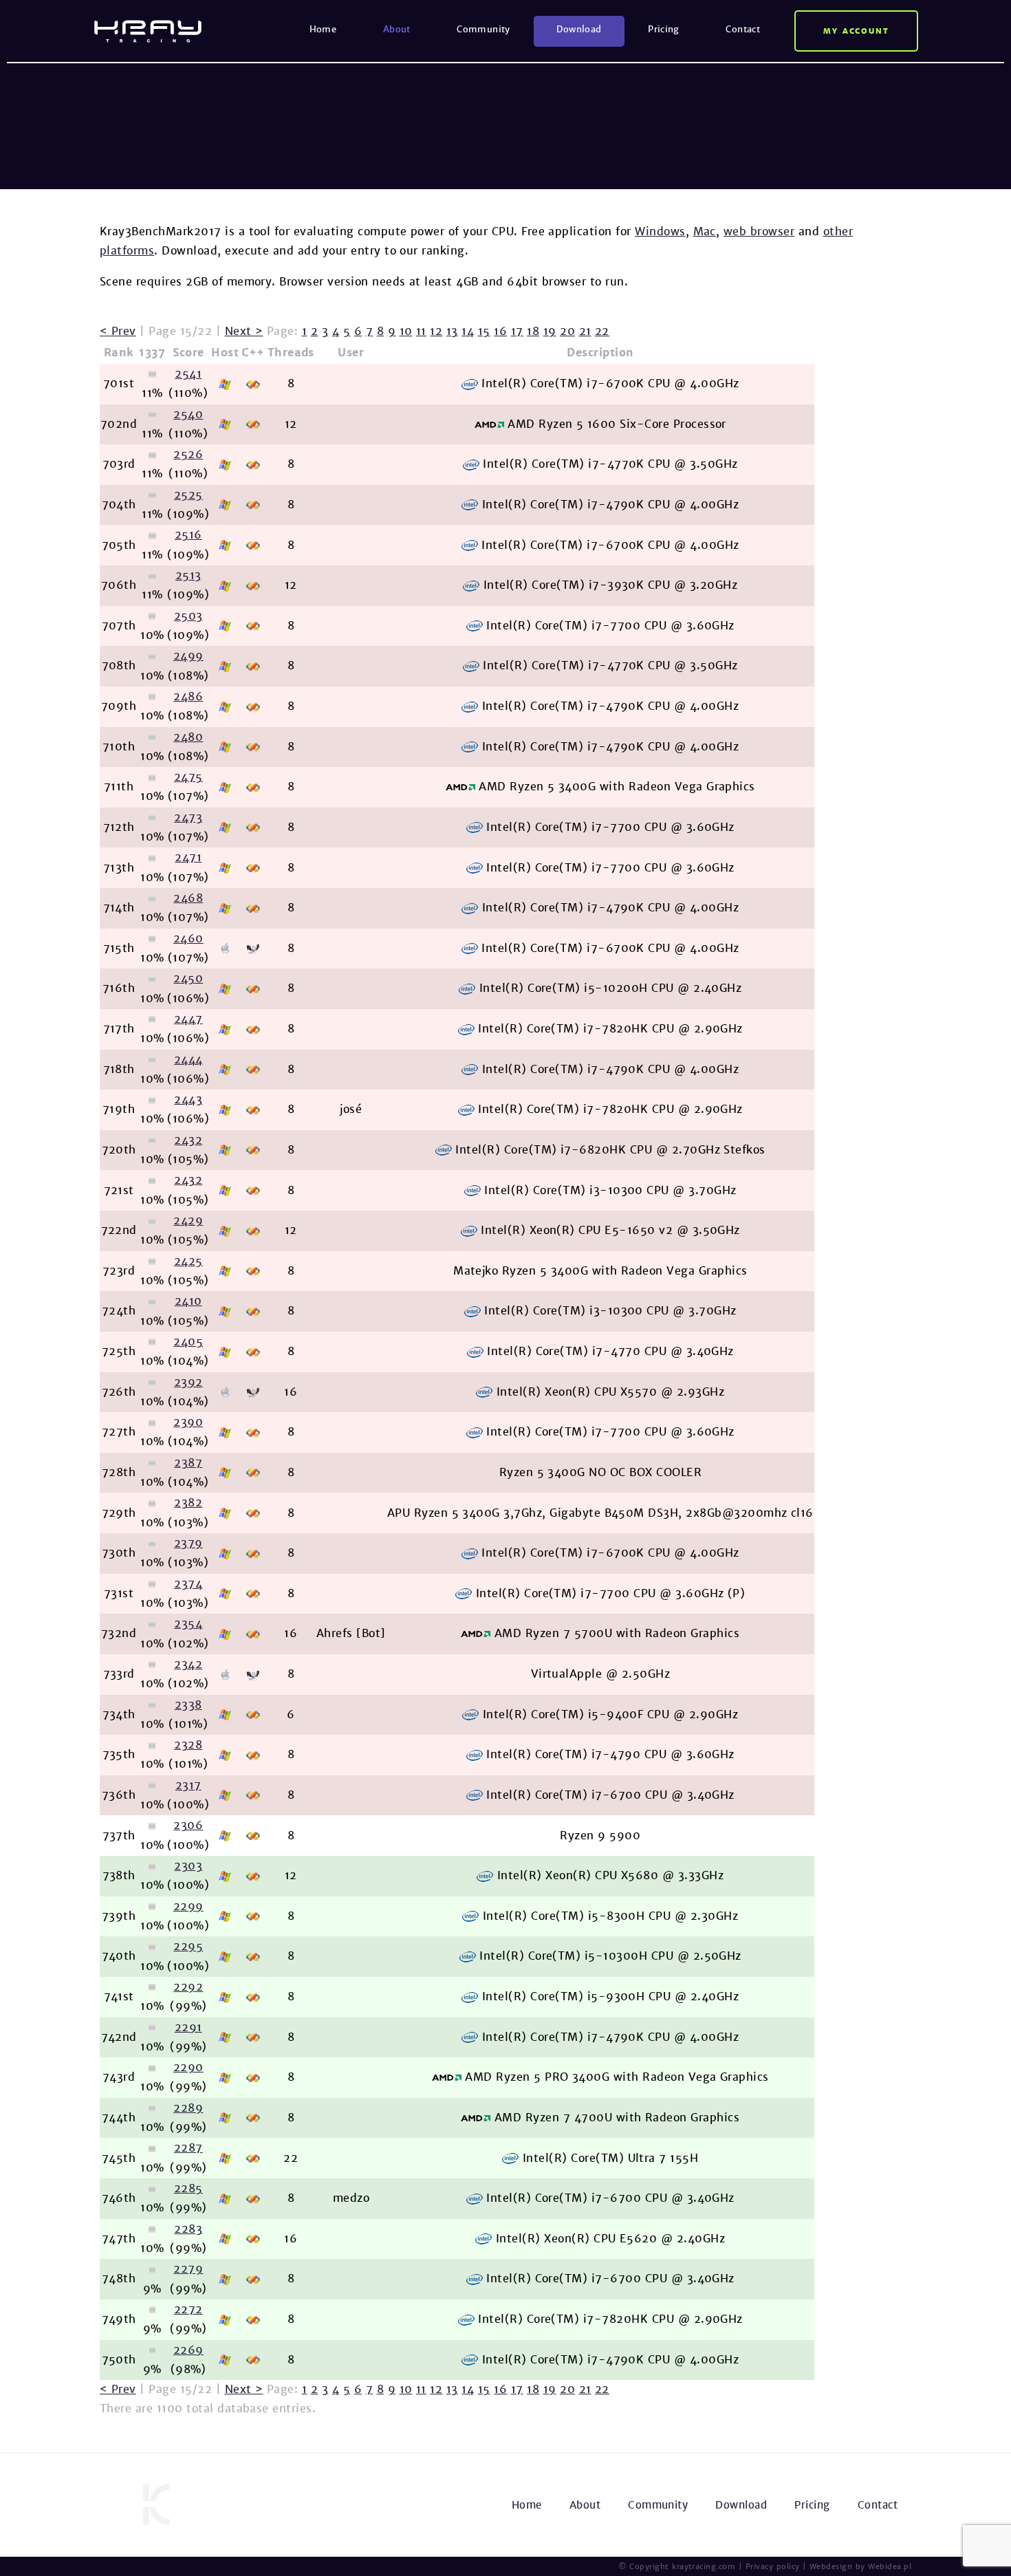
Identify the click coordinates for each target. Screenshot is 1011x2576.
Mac (705, 231)
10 (406, 331)
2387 (188, 1463)
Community (483, 29)
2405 (188, 1342)
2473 (188, 818)
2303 (188, 1866)
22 (602, 331)
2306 (188, 1825)
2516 (188, 535)
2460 (188, 939)
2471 (188, 857)
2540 (188, 414)
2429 (188, 1221)
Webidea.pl (890, 2566)
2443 (188, 1100)
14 (468, 331)
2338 (188, 1705)
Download (579, 29)
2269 (188, 2350)
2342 (188, 1664)
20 (567, 331)
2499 (188, 656)
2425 (188, 1261)
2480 (188, 737)
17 (517, 331)
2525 (188, 495)
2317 (188, 1785)
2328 (188, 1745)
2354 (188, 1624)
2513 (188, 575)
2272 (188, 2309)
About (397, 29)
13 (452, 331)
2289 (188, 2108)
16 (500, 331)
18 (533, 331)
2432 (188, 1140)
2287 (188, 2148)
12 (436, 331)
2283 (188, 2229)
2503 (188, 616)
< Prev (118, 331)
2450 (188, 978)
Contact (743, 29)
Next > (244, 331)
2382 (188, 1503)
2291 (188, 2027)
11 (421, 331)
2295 (188, 1946)
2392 (188, 1382)
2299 (188, 1906)
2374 (188, 1584)
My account (857, 31)
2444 (188, 1060)
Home (323, 29)
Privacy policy (773, 2566)
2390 (188, 1422)
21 (585, 331)
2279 (188, 2269)
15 (484, 331)
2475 (188, 777)
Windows (660, 231)
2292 (188, 1987)
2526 (188, 454)
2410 (188, 1301)
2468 (188, 898)
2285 (188, 2188)
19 (550, 331)
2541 (188, 374)
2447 (188, 1019)
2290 (188, 2067)
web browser (759, 231)
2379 (188, 1543)
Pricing (664, 29)
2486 (188, 696)
